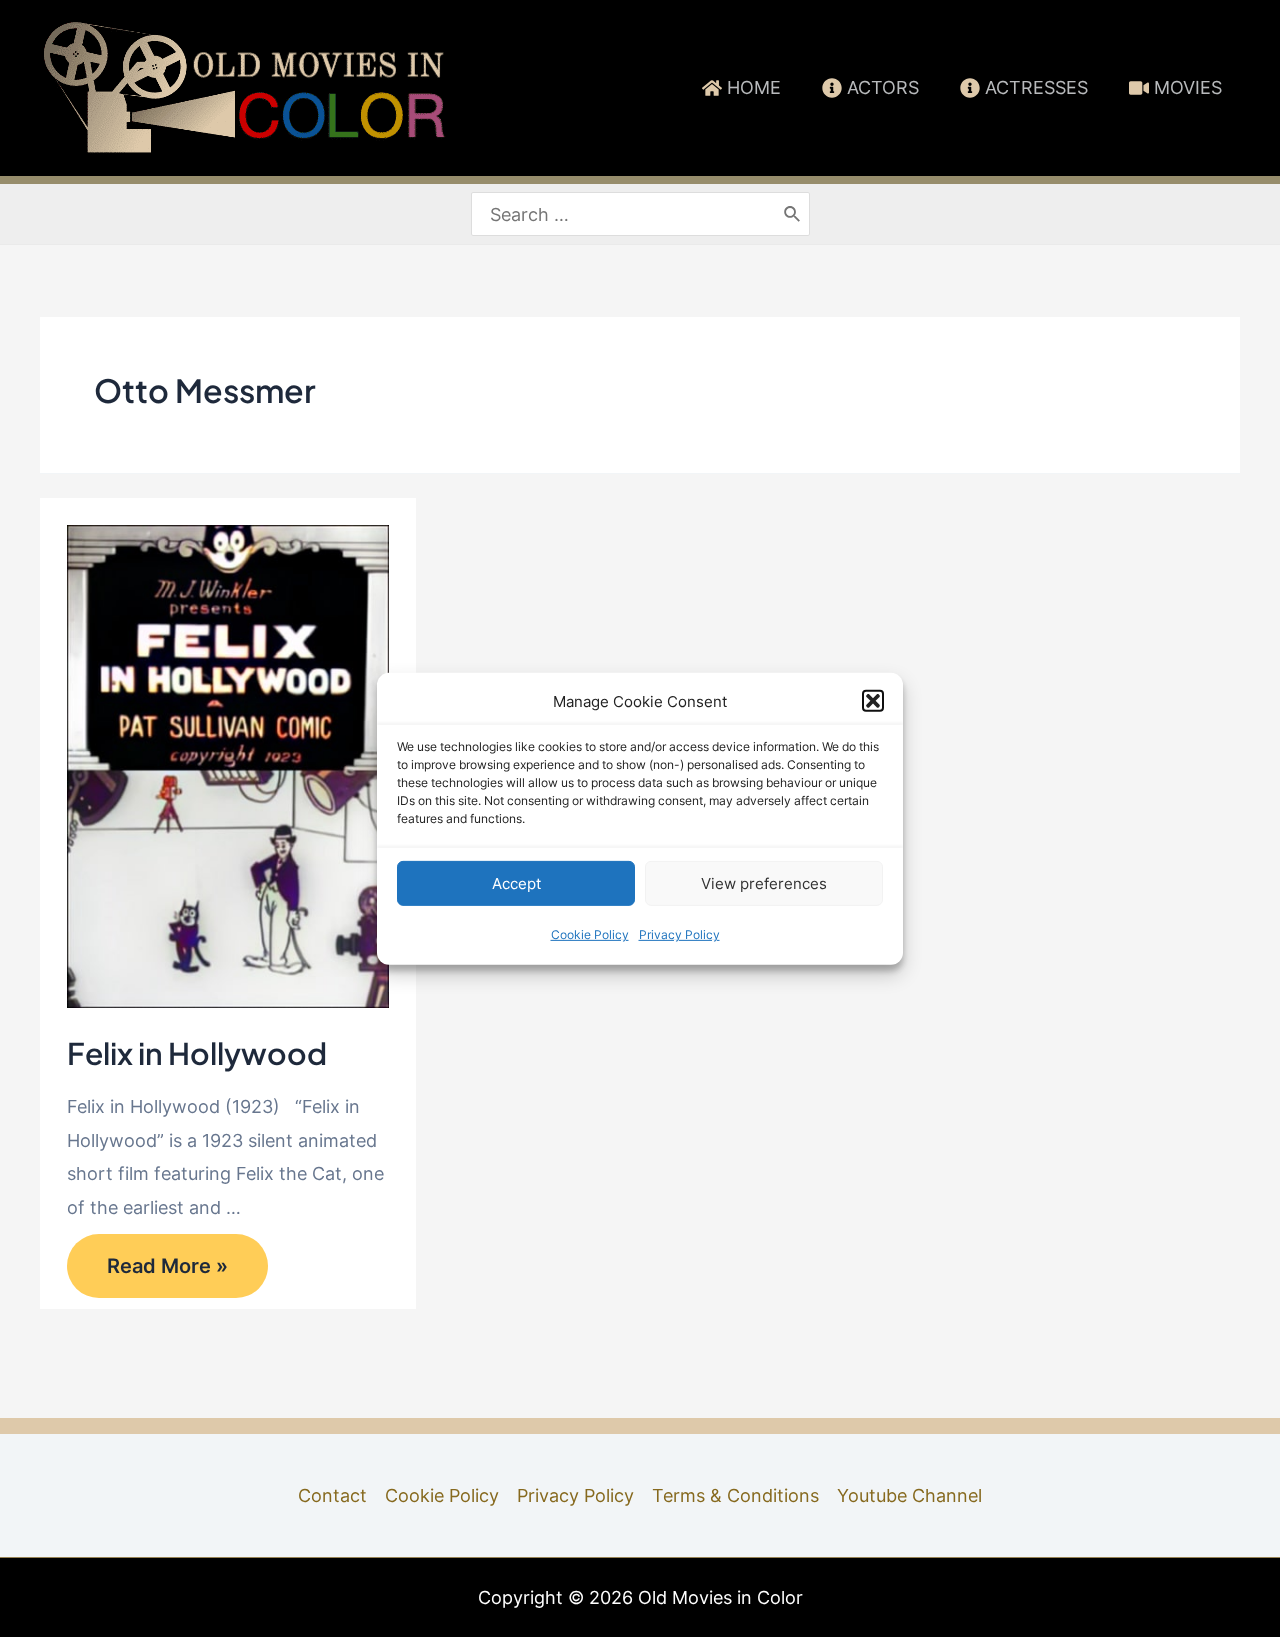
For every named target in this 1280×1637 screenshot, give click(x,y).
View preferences (764, 883)
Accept (516, 883)
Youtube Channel (909, 1495)
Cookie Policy (590, 934)
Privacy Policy (679, 934)
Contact (332, 1495)
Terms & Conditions (735, 1495)
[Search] (793, 214)
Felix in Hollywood (197, 1053)
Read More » (167, 1274)
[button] (873, 701)
